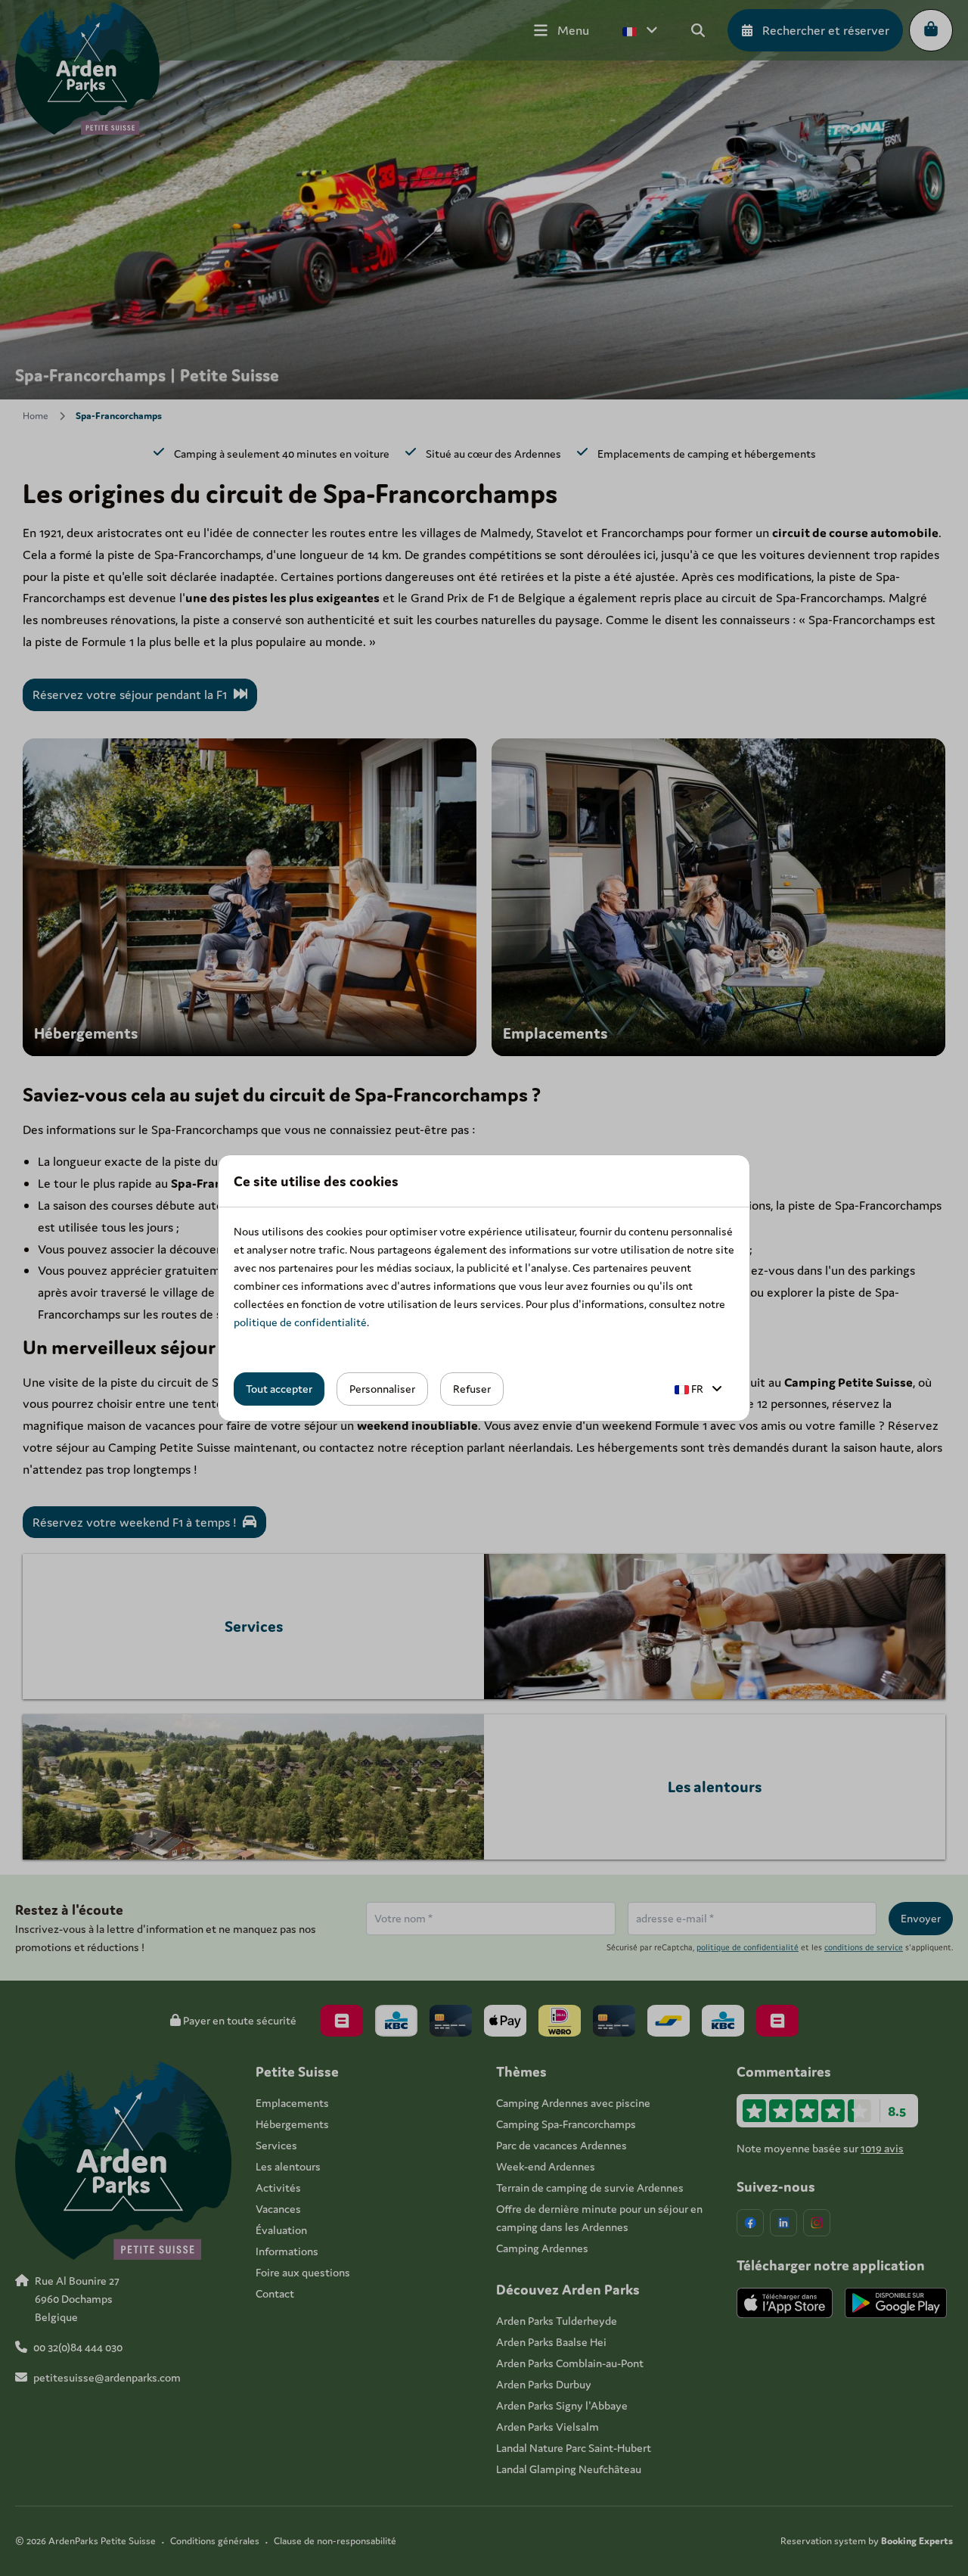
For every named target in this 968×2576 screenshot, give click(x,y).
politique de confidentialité (300, 1322)
